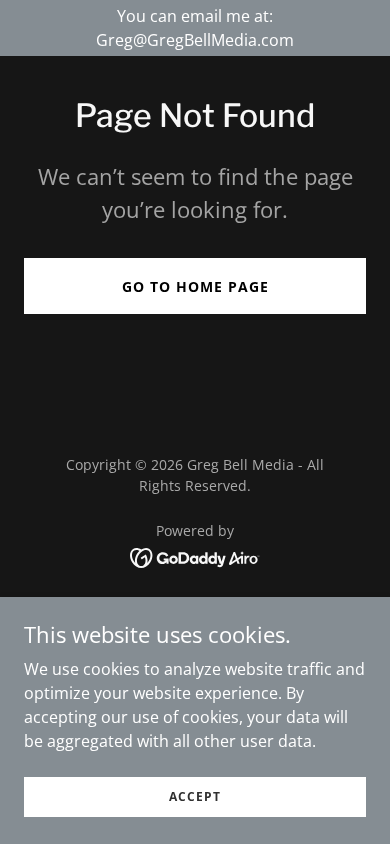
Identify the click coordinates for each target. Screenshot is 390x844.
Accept (195, 796)
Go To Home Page (195, 286)
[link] (195, 556)
